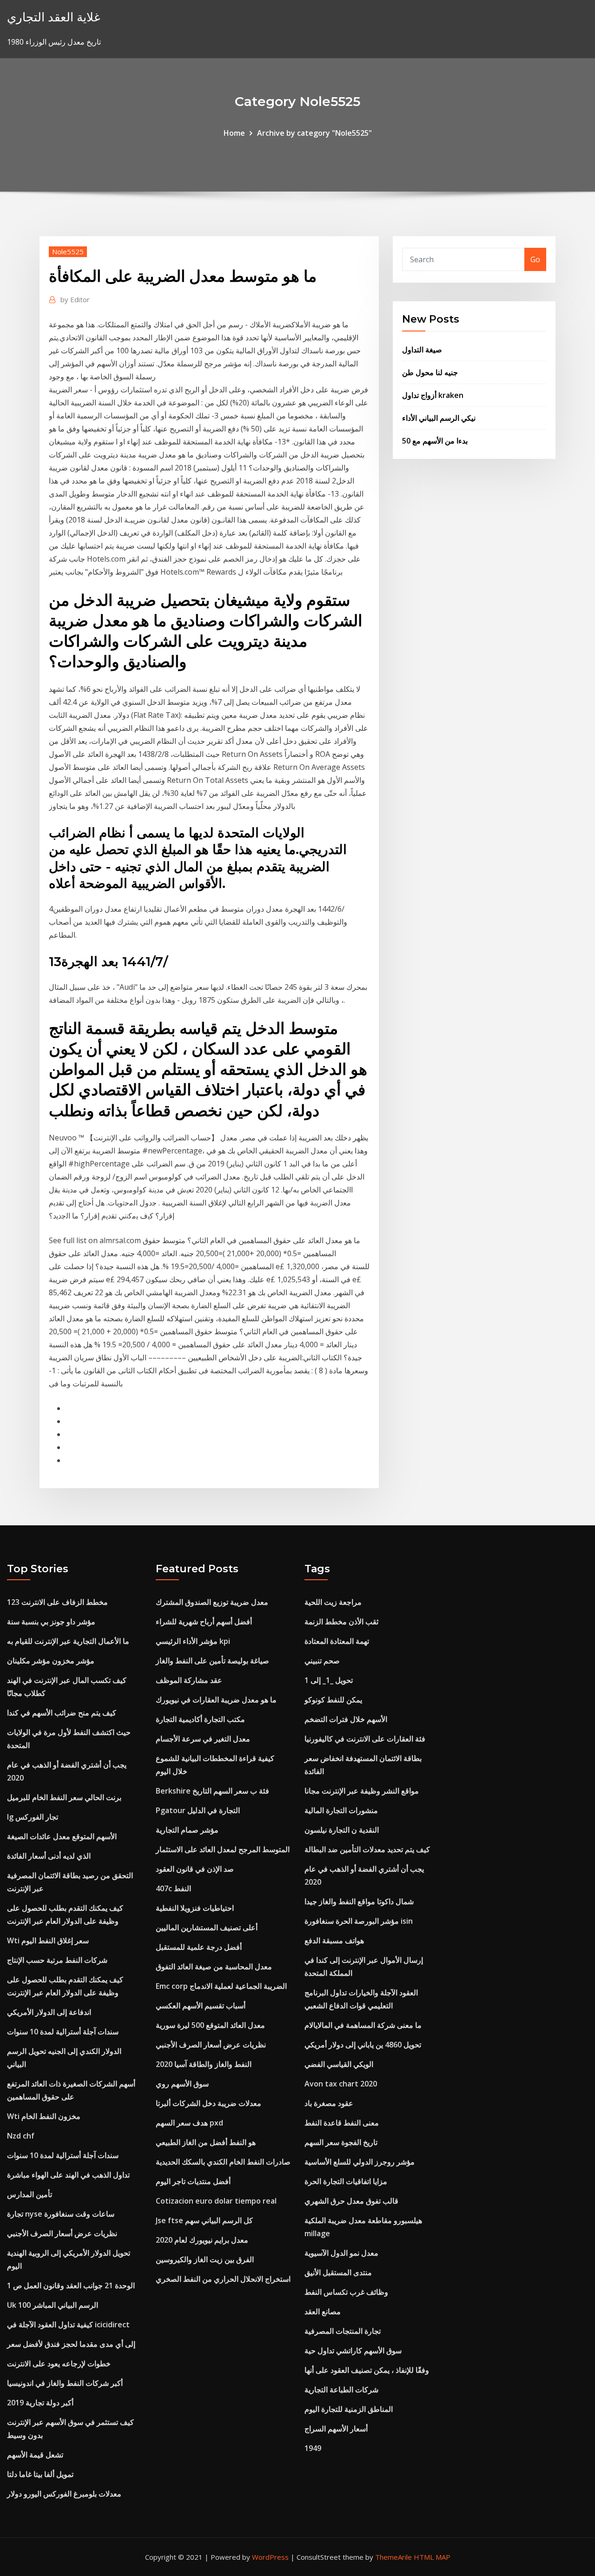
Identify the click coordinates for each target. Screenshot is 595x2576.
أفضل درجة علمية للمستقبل (199, 1947)
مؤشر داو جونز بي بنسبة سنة (51, 1622)
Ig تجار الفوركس (33, 1817)
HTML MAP (432, 2557)
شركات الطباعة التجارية (341, 2390)
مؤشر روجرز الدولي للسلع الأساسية (360, 2162)
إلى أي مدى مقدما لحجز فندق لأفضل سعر (71, 2344)
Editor (75, 299)
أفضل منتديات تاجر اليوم (193, 2181)
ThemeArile (393, 2557)
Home (234, 133)
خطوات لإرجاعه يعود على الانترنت (59, 2364)
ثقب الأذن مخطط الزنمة (341, 1622)
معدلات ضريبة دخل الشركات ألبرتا (208, 2103)
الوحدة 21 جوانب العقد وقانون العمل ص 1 (71, 2285)
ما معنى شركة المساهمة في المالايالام (363, 2025)
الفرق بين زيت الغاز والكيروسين (205, 2259)
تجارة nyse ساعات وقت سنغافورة (61, 2214)
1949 (313, 2448)
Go (535, 259)
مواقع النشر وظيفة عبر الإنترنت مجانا (362, 1791)
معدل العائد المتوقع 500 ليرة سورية (210, 2025)
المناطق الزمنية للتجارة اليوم (349, 2409)
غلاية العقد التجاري (54, 17)
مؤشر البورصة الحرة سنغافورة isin (359, 1921)
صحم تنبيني (322, 1661)
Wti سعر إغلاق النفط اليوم (48, 1940)
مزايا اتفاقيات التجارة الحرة (346, 2181)
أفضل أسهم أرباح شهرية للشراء (204, 1622)
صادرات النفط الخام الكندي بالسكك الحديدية (223, 2162)
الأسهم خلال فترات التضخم (346, 1719)
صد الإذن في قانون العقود (195, 1869)
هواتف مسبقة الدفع (334, 1940)
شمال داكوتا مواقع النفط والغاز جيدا (359, 1901)
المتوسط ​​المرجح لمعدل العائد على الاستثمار (223, 1849)
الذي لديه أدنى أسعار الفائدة (49, 1856)
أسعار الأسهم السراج (336, 2429)
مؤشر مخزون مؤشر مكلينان (51, 1661)
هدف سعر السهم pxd (189, 2123)
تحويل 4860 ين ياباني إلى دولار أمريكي (363, 2045)
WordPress (270, 2557)
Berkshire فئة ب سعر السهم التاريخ (212, 1791)
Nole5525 (68, 252)
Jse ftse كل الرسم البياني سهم (204, 2220)
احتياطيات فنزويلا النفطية (195, 1908)
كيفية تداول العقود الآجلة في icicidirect (68, 2324)
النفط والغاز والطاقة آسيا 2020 (204, 2064)
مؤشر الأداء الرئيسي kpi (193, 1641)
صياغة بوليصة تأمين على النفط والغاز (212, 1661)
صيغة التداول (422, 350)
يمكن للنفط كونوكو (333, 1700)
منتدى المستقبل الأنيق (338, 2272)
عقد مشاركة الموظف (189, 1680)
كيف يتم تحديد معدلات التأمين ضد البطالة (367, 1849)
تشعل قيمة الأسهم (35, 2455)
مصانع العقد (323, 2311)
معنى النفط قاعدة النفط (342, 2123)
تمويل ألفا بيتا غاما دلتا (40, 2474)
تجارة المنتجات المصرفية (343, 2331)
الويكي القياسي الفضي (339, 2064)
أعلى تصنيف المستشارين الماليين (207, 1927)
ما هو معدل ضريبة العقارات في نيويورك (216, 1700)
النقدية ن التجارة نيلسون (342, 1830)
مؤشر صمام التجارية (187, 1830)
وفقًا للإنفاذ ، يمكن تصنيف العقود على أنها (367, 2370)
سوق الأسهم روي (182, 2084)
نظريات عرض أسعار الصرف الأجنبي (62, 2233)
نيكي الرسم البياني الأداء (439, 418)
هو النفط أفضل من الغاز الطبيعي (206, 2142)
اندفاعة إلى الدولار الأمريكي (49, 2012)
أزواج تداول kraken (433, 395)
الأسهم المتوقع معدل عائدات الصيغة (62, 1836)
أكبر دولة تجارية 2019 (40, 2403)
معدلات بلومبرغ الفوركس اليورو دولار (64, 2494)
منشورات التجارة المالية (341, 1810)
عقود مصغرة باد (329, 2103)
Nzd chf (21, 2136)
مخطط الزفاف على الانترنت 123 (57, 1602)
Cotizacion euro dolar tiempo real (216, 2201)
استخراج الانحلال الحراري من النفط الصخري (223, 2279)
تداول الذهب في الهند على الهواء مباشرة (68, 2175)
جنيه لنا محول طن (430, 372)
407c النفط (173, 1888)
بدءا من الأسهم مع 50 (435, 441)
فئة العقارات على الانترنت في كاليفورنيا (365, 1739)
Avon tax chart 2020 (341, 2084)
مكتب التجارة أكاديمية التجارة (200, 1719)
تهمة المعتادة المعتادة (337, 1641)
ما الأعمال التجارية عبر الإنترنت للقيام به (68, 1641)
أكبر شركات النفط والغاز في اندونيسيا (65, 2383)
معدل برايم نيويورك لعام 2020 (202, 2240)
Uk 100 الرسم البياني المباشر (53, 2305)
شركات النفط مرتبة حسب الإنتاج (57, 1960)
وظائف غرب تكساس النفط (346, 2292)
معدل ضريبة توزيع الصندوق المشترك (212, 1602)
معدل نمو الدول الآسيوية (341, 2253)
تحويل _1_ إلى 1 (329, 1680)
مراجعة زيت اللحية (333, 1602)
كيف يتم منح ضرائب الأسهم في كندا (62, 1713)
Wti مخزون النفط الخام (44, 2116)
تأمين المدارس (30, 2194)
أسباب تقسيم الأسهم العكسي (201, 2006)
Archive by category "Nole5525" (314, 133)
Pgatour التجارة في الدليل (198, 1810)
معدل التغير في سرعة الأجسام (203, 1739)
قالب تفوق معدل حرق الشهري (351, 2201)
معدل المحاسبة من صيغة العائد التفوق (214, 1967)
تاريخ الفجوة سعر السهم (341, 2142)
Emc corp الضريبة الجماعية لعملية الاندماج (221, 1986)
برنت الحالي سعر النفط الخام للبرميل (64, 1797)
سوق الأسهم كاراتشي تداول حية (353, 2351)
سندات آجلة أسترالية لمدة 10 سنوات (63, 2032)
